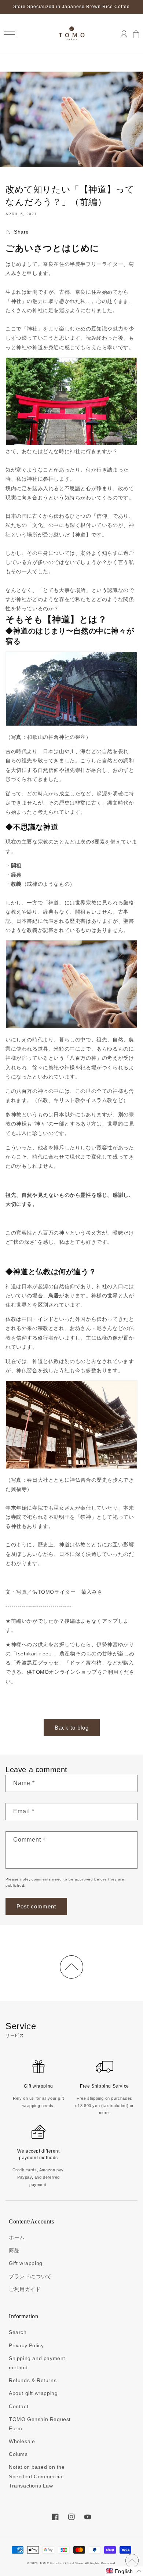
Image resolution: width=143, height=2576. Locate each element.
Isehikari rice (32, 1654)
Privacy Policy (26, 2345)
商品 (14, 2250)
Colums (18, 2454)
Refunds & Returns (33, 2380)
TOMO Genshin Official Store (61, 2563)
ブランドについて (30, 2276)
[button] (9, 34)
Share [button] (21, 232)
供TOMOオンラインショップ (62, 1672)
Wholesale (22, 2441)
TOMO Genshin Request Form (40, 2424)
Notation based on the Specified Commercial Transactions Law (37, 2476)
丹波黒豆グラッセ (38, 1663)
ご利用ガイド (25, 2289)
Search (18, 2332)
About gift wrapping (33, 2393)
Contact (19, 2406)
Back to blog (72, 1728)
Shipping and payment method (37, 2363)
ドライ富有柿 (86, 1663)
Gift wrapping (26, 2263)
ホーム (17, 2237)
